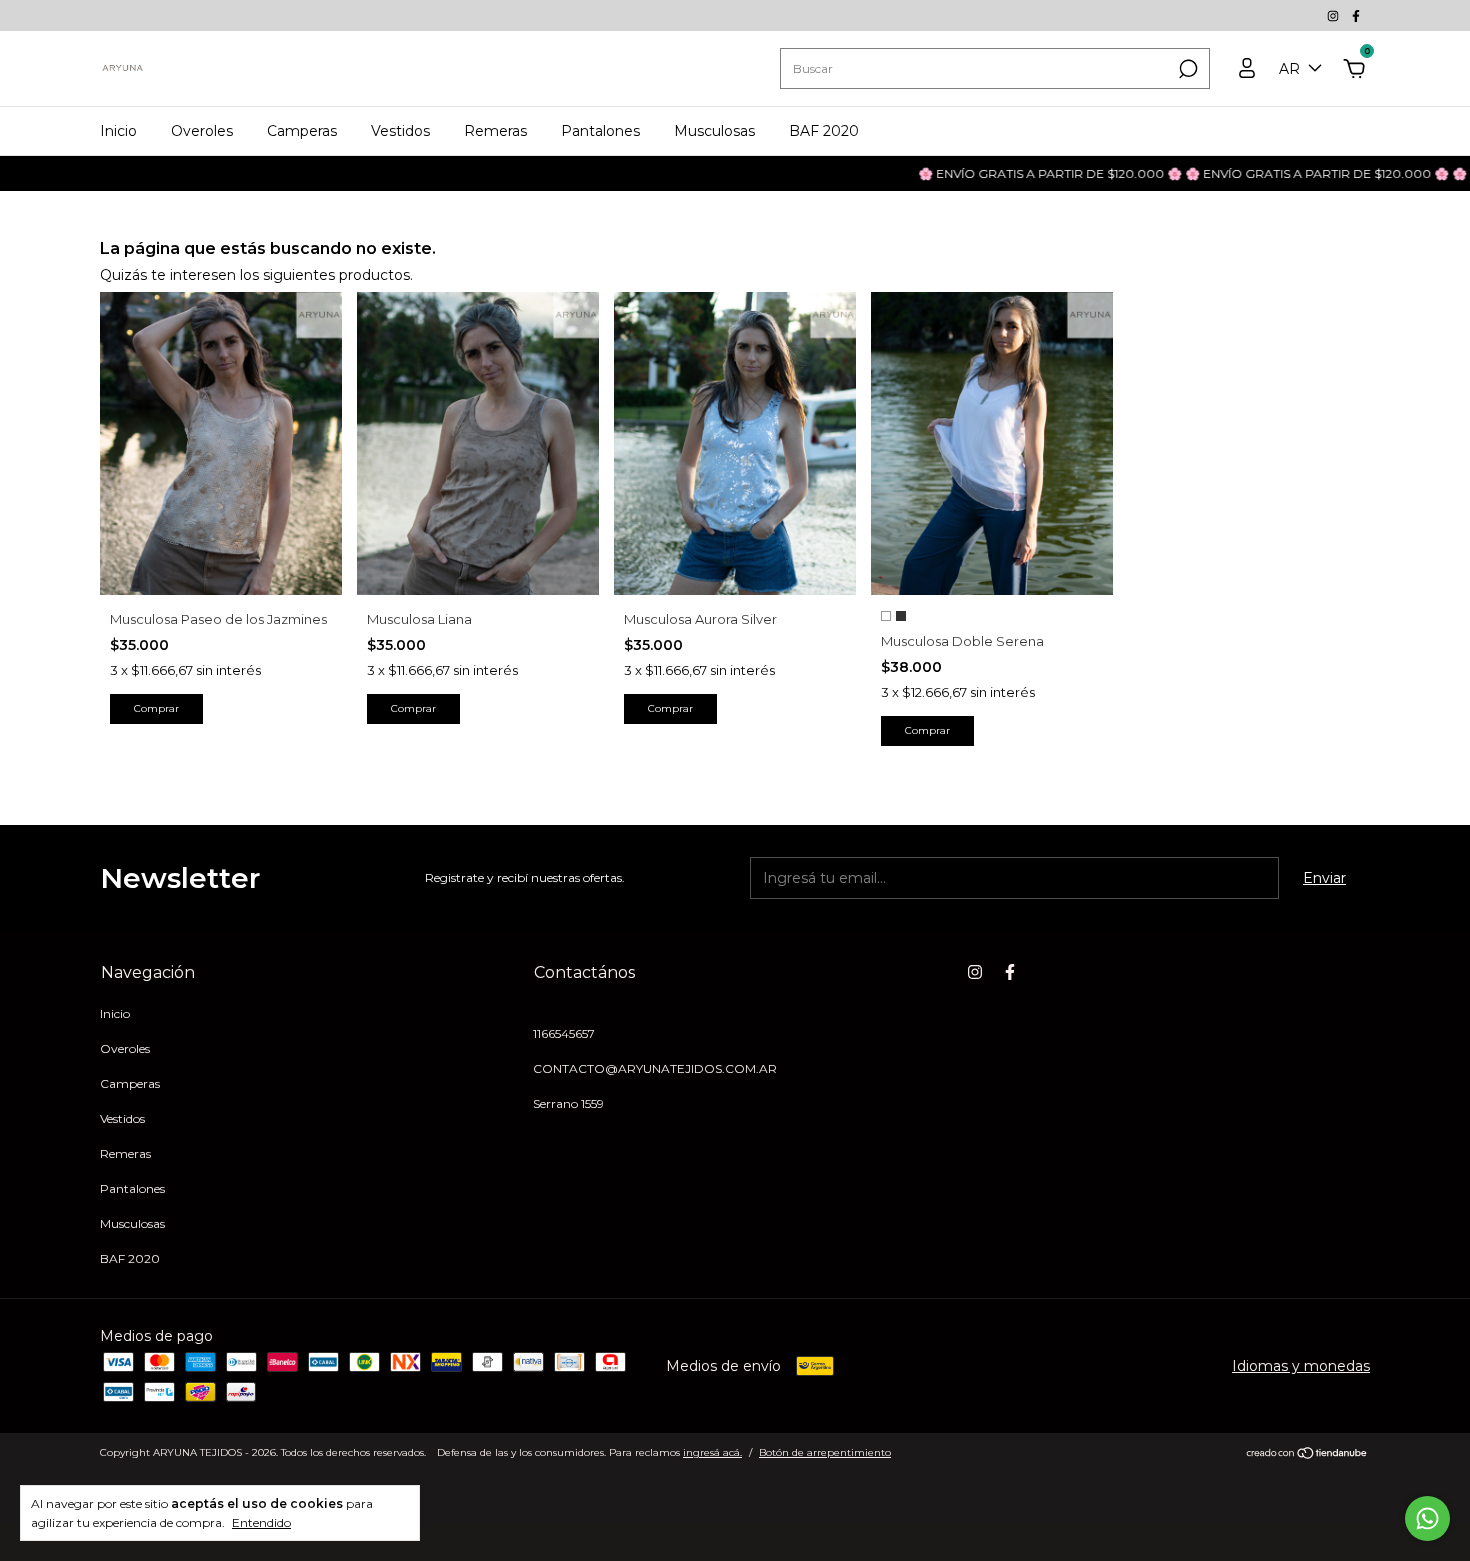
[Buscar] (1186, 69)
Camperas (302, 131)
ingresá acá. (712, 1452)
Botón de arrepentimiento (825, 1452)
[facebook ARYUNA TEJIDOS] (1356, 15)
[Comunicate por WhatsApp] (1427, 1518)
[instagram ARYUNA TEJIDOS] (1334, 15)
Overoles (202, 131)
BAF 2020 (824, 131)
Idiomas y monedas (1301, 1366)
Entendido (261, 1522)
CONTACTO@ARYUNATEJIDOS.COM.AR (655, 1068)
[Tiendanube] (1307, 1455)
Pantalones (600, 131)
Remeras (495, 131)
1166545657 (564, 1033)
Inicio (118, 131)
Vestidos (400, 131)
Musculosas (714, 131)
